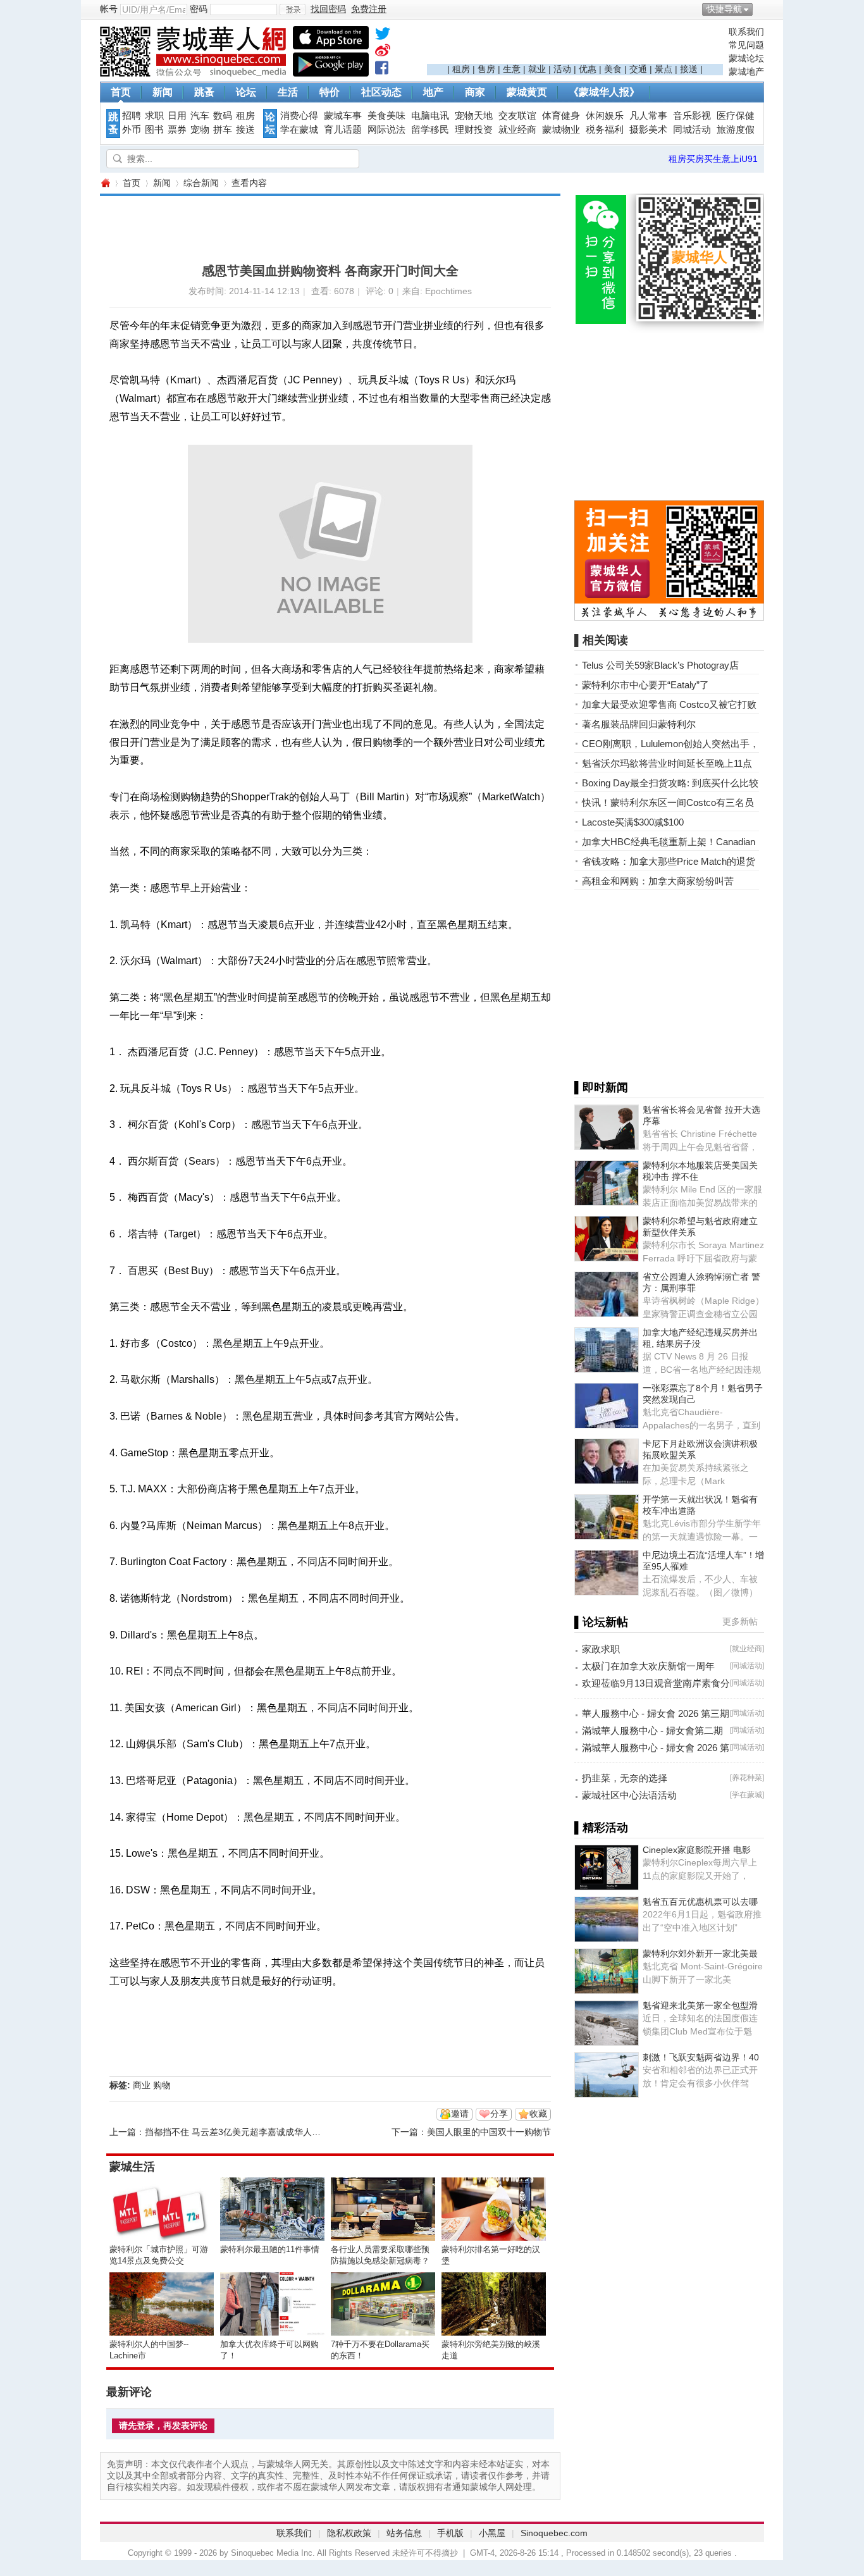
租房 (461, 69)
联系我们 (746, 32)
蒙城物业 (561, 130)
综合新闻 (201, 183)
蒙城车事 (343, 116)
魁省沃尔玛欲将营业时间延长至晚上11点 (667, 763)
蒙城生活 (132, 2167)
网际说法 (386, 130)
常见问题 (746, 45)
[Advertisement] (575, 45)
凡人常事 (648, 116)
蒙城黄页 (527, 92)
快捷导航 (724, 9)
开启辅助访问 (761, 9)
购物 (162, 2085)
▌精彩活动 (601, 1828)
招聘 (132, 116)
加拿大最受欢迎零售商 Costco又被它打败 (669, 704)
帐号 (109, 9)
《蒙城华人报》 (604, 92)
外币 (132, 130)
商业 (142, 2085)
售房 (486, 69)
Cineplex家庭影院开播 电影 (697, 1850)
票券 (177, 130)
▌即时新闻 (601, 1087)
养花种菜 (747, 1778)
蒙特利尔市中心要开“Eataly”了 (645, 685)
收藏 (538, 2114)
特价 (330, 92)
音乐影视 (692, 116)
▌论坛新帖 (601, 1622)
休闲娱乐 (605, 116)
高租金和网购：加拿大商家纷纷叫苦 (658, 881)
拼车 (223, 130)
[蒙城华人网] (195, 73)
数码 (223, 116)
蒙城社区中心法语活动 (629, 1795)
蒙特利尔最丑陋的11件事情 (270, 2249)
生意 (512, 69)
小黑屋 (492, 2533)
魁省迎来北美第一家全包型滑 (700, 2005)
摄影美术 (648, 130)
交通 (638, 69)
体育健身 (561, 116)
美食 (613, 69)
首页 (121, 92)
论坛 (246, 92)
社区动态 (381, 92)
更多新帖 (740, 1621)
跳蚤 (204, 92)
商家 (475, 92)
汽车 (200, 116)
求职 (154, 116)
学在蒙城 (299, 130)
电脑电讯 (430, 116)
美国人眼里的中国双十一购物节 (489, 2132)
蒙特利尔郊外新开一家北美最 (700, 1954)
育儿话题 (343, 130)
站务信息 (404, 2533)
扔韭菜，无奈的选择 (625, 1778)
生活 (288, 92)
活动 (562, 69)
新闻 (163, 92)
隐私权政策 (349, 2533)
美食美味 (386, 116)
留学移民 (430, 130)
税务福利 (605, 130)
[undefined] (383, 36)
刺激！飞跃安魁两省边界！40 (701, 2057)
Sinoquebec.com (554, 2533)
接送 (689, 69)
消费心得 (299, 116)
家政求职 (601, 1649)
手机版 (450, 2533)
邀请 (460, 2114)
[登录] (293, 9)
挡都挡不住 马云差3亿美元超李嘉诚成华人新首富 (242, 2132)
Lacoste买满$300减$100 (633, 822)
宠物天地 (474, 116)
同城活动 (692, 130)
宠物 (200, 130)
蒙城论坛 (746, 58)
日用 (177, 116)
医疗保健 (736, 116)
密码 (199, 9)
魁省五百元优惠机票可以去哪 (700, 1902)
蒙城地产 (746, 71)
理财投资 (474, 130)
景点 (663, 69)
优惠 (588, 69)
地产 (433, 92)
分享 (499, 2114)
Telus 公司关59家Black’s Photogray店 (660, 665)
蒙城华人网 (105, 183)
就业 (537, 69)
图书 (154, 130)
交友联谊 (517, 116)
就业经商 (517, 130)
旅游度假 (736, 130)
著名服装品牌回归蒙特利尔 (639, 724)
